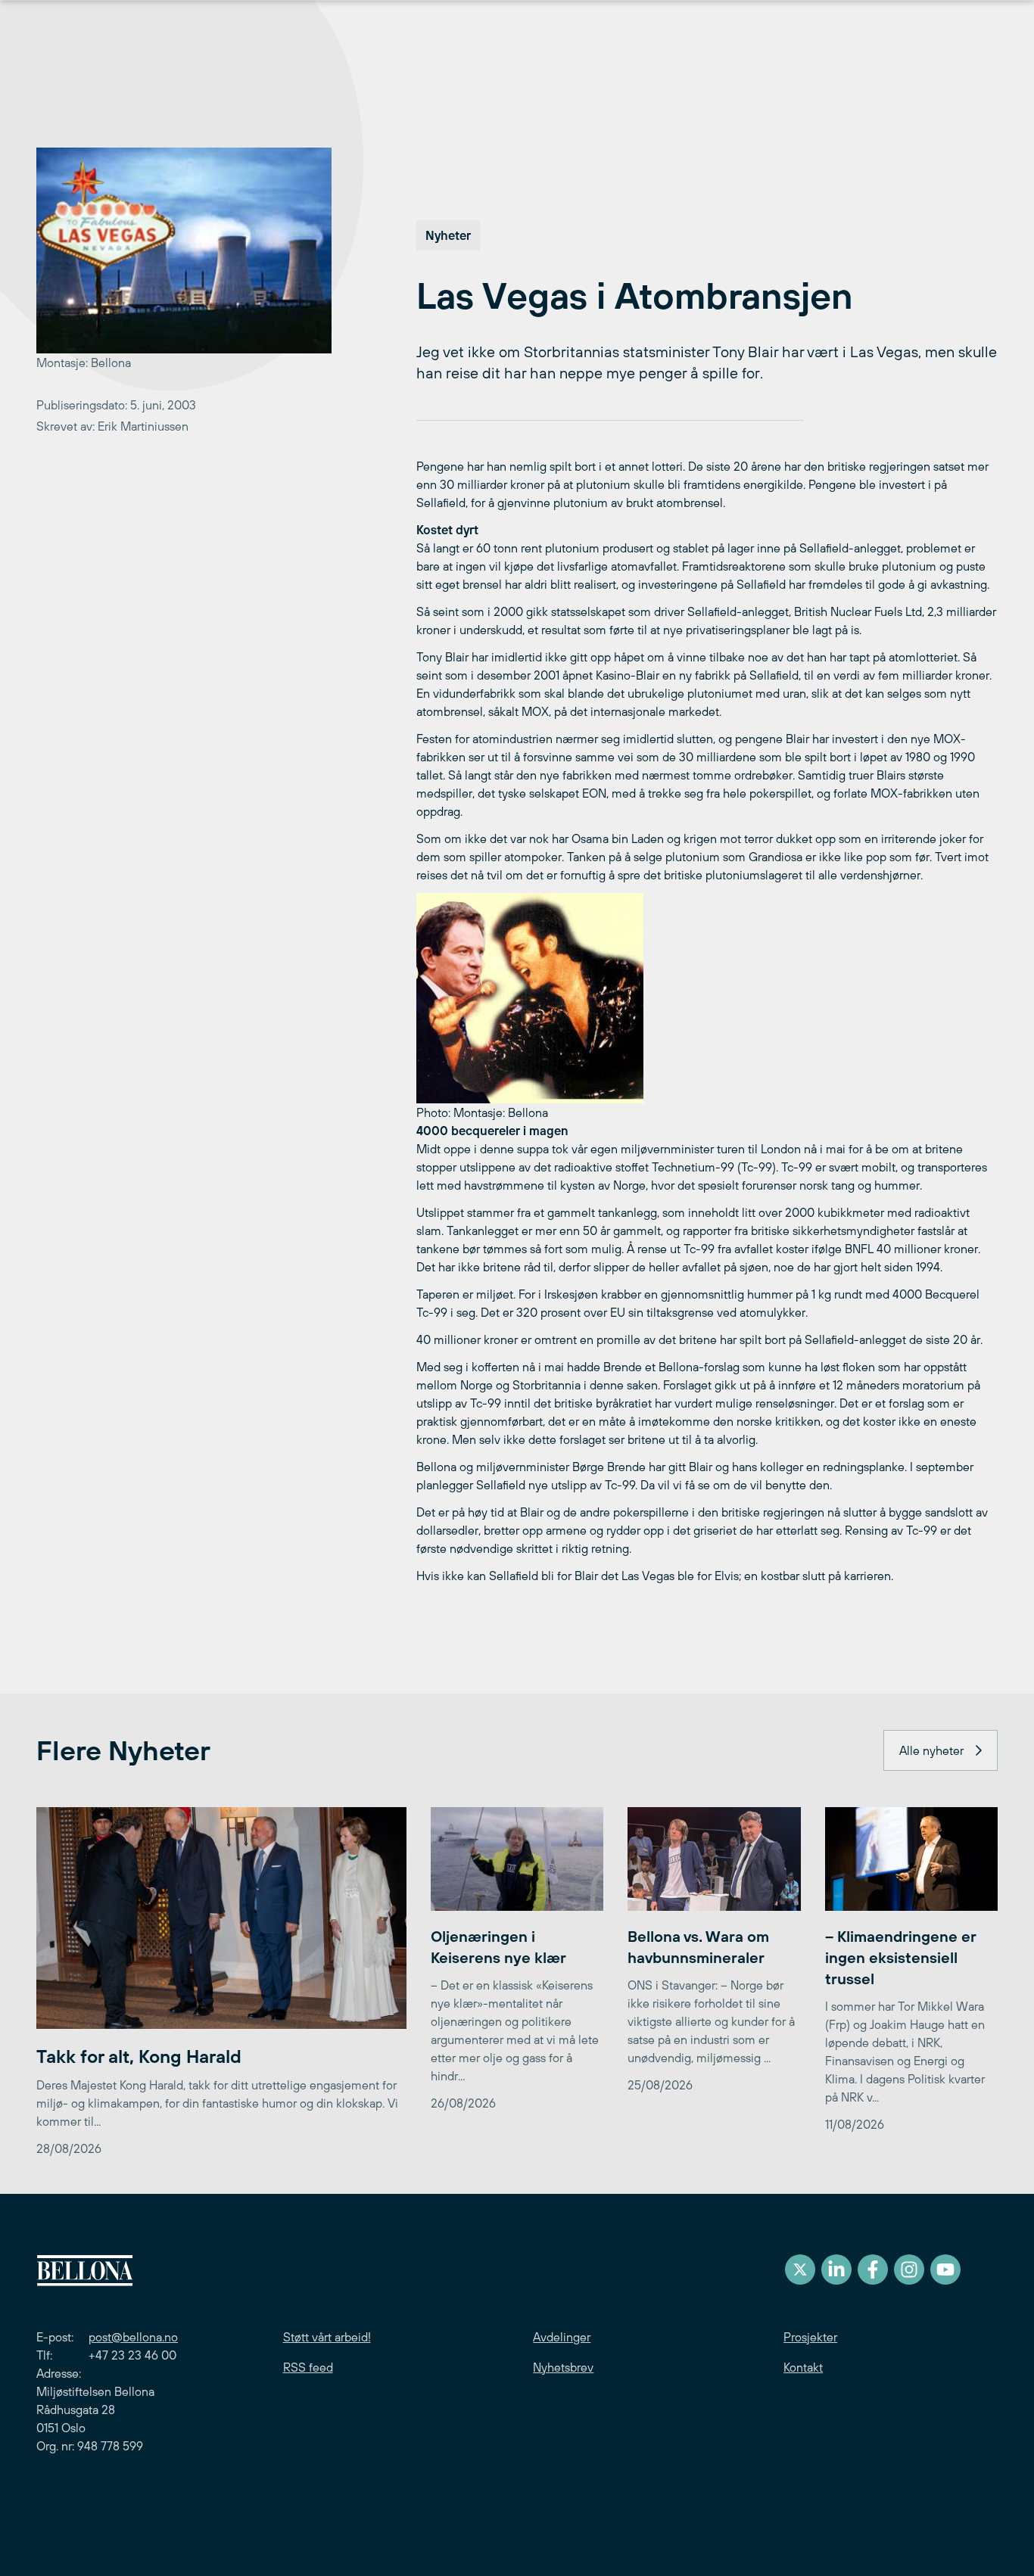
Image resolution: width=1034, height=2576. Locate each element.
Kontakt (803, 2367)
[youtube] (945, 2270)
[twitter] (800, 2270)
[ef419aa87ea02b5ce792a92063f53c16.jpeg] (707, 998)
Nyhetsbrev (563, 2367)
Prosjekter (810, 2337)
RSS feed (308, 2367)
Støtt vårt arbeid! (327, 2337)
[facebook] (873, 2270)
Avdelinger (562, 2337)
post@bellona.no (133, 2337)
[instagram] (909, 2270)
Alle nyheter (931, 1750)
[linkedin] (836, 2270)
